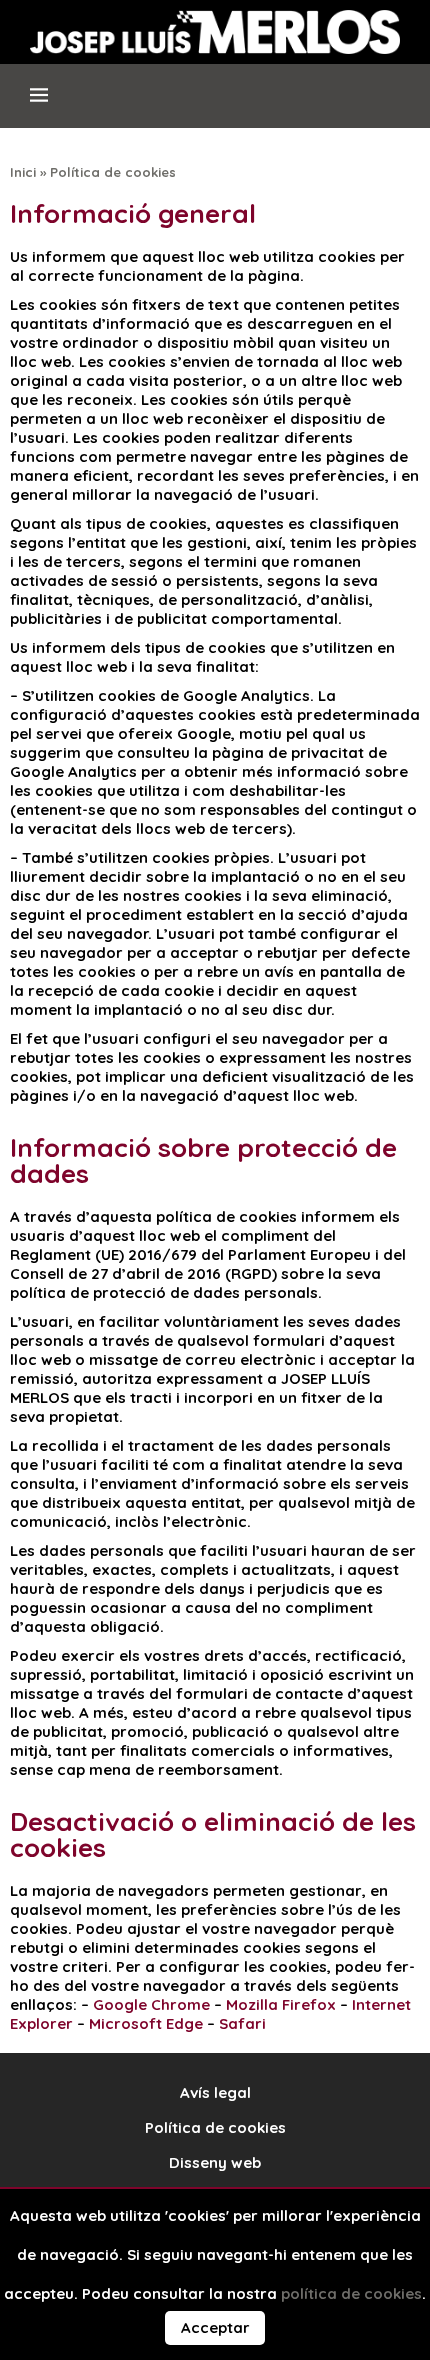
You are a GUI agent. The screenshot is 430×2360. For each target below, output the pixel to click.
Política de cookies (215, 2127)
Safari (242, 2023)
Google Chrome (151, 2004)
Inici (23, 172)
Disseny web (215, 2162)
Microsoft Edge (146, 2023)
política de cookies (351, 2293)
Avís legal (215, 2092)
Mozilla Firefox (281, 2004)
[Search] (399, 104)
